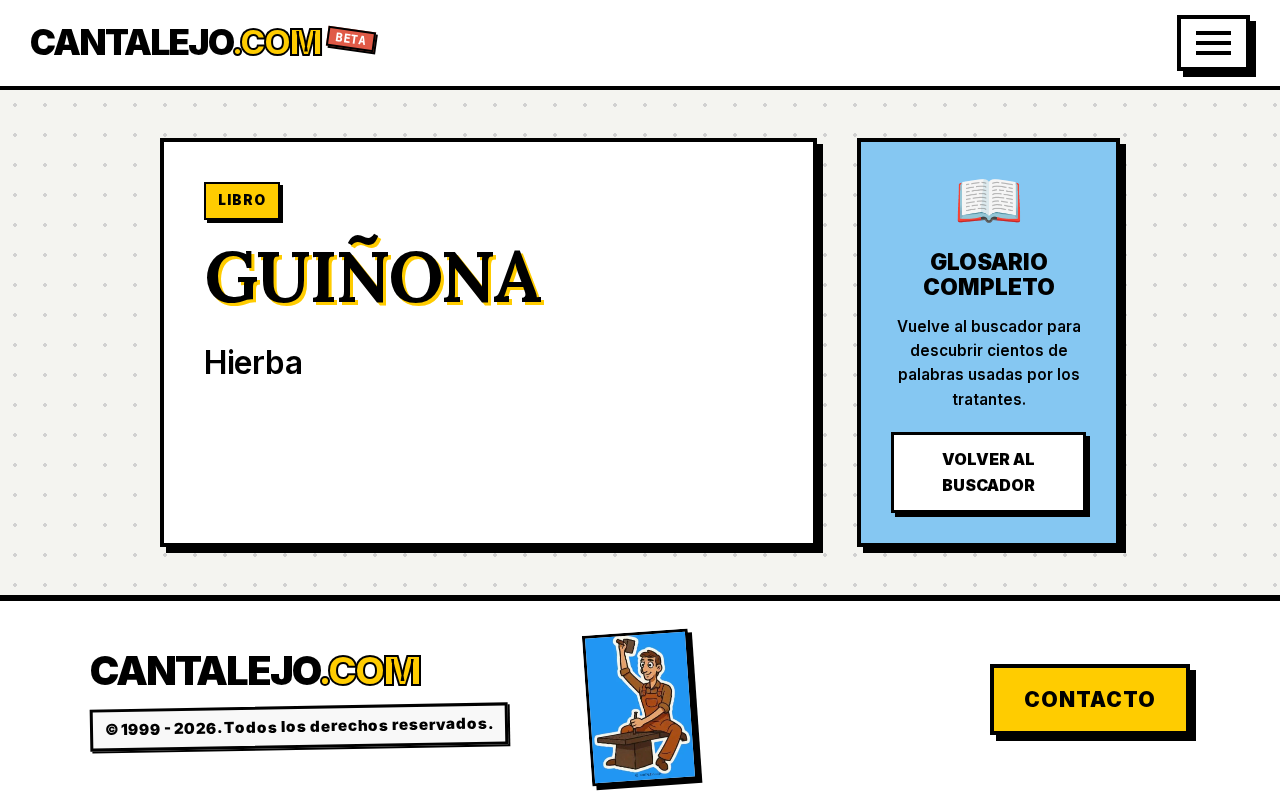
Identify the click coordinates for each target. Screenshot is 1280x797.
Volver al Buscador (988, 472)
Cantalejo (199, 42)
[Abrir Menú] (1213, 43)
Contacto (1090, 699)
